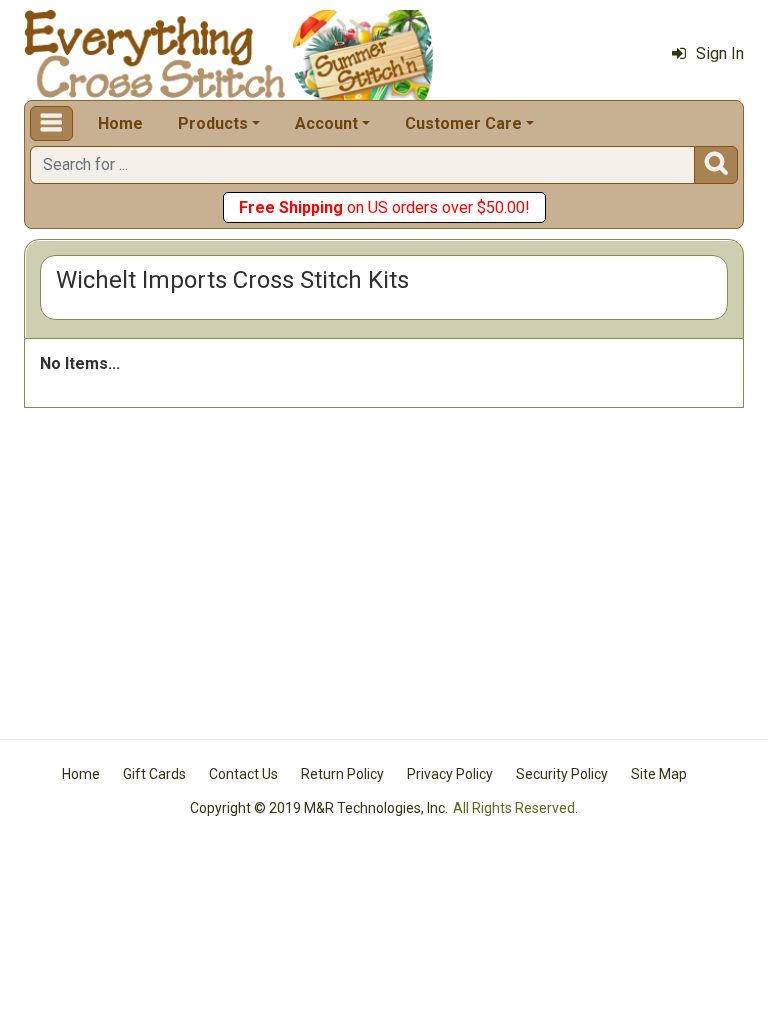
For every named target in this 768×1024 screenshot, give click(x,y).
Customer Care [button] (463, 123)
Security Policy (562, 774)
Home (120, 123)
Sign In (720, 53)
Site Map (659, 774)
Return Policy (342, 774)
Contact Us (243, 774)
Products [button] (213, 123)
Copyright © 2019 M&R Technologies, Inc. (319, 808)
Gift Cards (154, 774)
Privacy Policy (450, 774)
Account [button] (326, 123)
